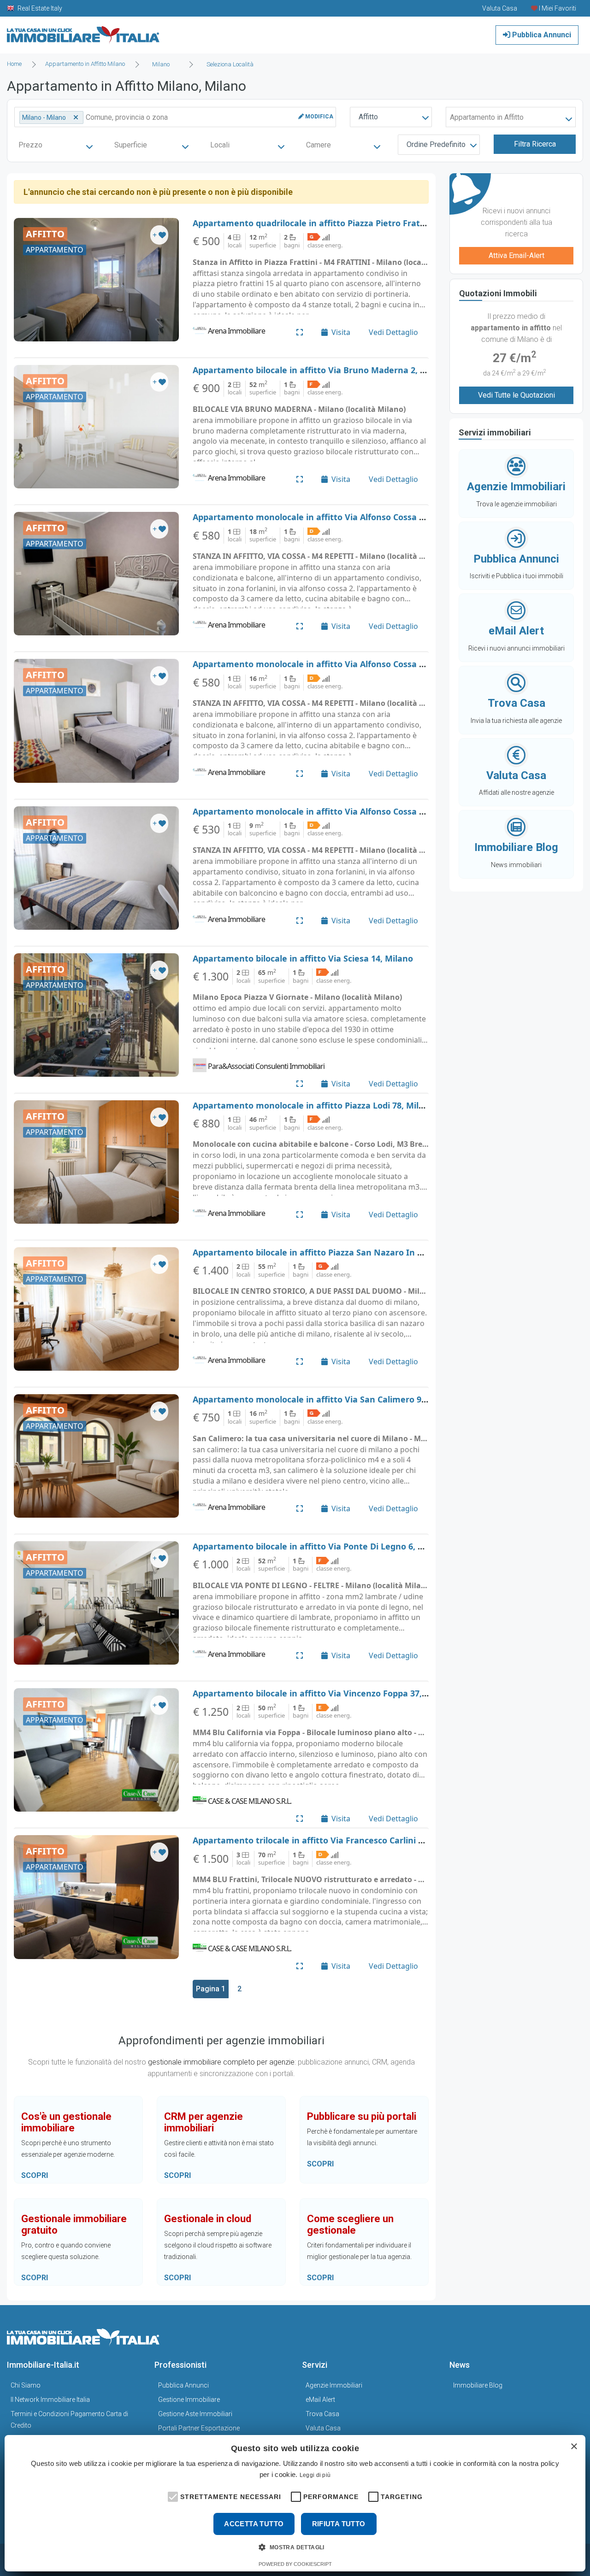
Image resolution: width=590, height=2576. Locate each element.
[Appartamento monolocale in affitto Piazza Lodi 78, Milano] (96, 1162)
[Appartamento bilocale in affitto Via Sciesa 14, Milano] (96, 1015)
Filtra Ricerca (535, 144)
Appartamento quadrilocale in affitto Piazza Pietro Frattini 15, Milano (335, 223)
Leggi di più (315, 2475)
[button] (172, 2496)
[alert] (295, 2503)
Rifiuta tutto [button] (339, 2524)
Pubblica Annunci (541, 35)
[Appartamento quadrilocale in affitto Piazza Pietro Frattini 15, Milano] (96, 280)
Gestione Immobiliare (189, 2400)
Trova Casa (322, 2414)
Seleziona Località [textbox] (230, 64)
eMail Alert (320, 2400)
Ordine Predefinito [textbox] (436, 144)
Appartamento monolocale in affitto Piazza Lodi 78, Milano (313, 1105)
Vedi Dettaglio (393, 332)
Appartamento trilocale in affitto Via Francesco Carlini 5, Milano (324, 1840)
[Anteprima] (300, 332)
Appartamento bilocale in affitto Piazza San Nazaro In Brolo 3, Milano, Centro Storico (367, 1252)
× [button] (574, 2447)
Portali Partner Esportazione (199, 2428)
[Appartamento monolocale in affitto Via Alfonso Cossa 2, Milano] (96, 574)
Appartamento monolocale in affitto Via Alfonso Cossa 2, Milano (324, 517)
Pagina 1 (211, 1989)
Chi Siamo (26, 2385)
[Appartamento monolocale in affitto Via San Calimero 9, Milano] (96, 1456)
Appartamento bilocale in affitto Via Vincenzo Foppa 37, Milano (322, 1693)
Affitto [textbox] (368, 117)
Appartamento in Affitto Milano (85, 64)
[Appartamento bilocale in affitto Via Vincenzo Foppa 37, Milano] (96, 1750)
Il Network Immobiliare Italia (50, 2400)
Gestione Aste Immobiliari (195, 2414)
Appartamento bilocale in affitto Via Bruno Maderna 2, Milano (320, 370)
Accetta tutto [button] (254, 2524)
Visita (341, 332)
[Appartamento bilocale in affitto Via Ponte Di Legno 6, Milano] (96, 1603)
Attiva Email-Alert (516, 255)
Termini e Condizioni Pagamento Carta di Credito (69, 2420)
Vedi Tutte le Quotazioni (516, 395)
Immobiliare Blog (478, 2385)
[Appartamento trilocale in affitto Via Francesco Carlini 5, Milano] (96, 1897)
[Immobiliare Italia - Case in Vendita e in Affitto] (83, 32)
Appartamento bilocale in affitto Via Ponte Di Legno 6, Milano (319, 1546)
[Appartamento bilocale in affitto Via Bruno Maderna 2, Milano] (96, 427)
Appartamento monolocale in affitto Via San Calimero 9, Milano (323, 1399)
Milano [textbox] (161, 64)
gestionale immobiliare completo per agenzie (221, 2062)
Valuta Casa (323, 2428)
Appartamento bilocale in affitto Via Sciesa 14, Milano (303, 958)
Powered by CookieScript (295, 2564)
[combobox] (164, 65)
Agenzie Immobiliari (334, 2385)
